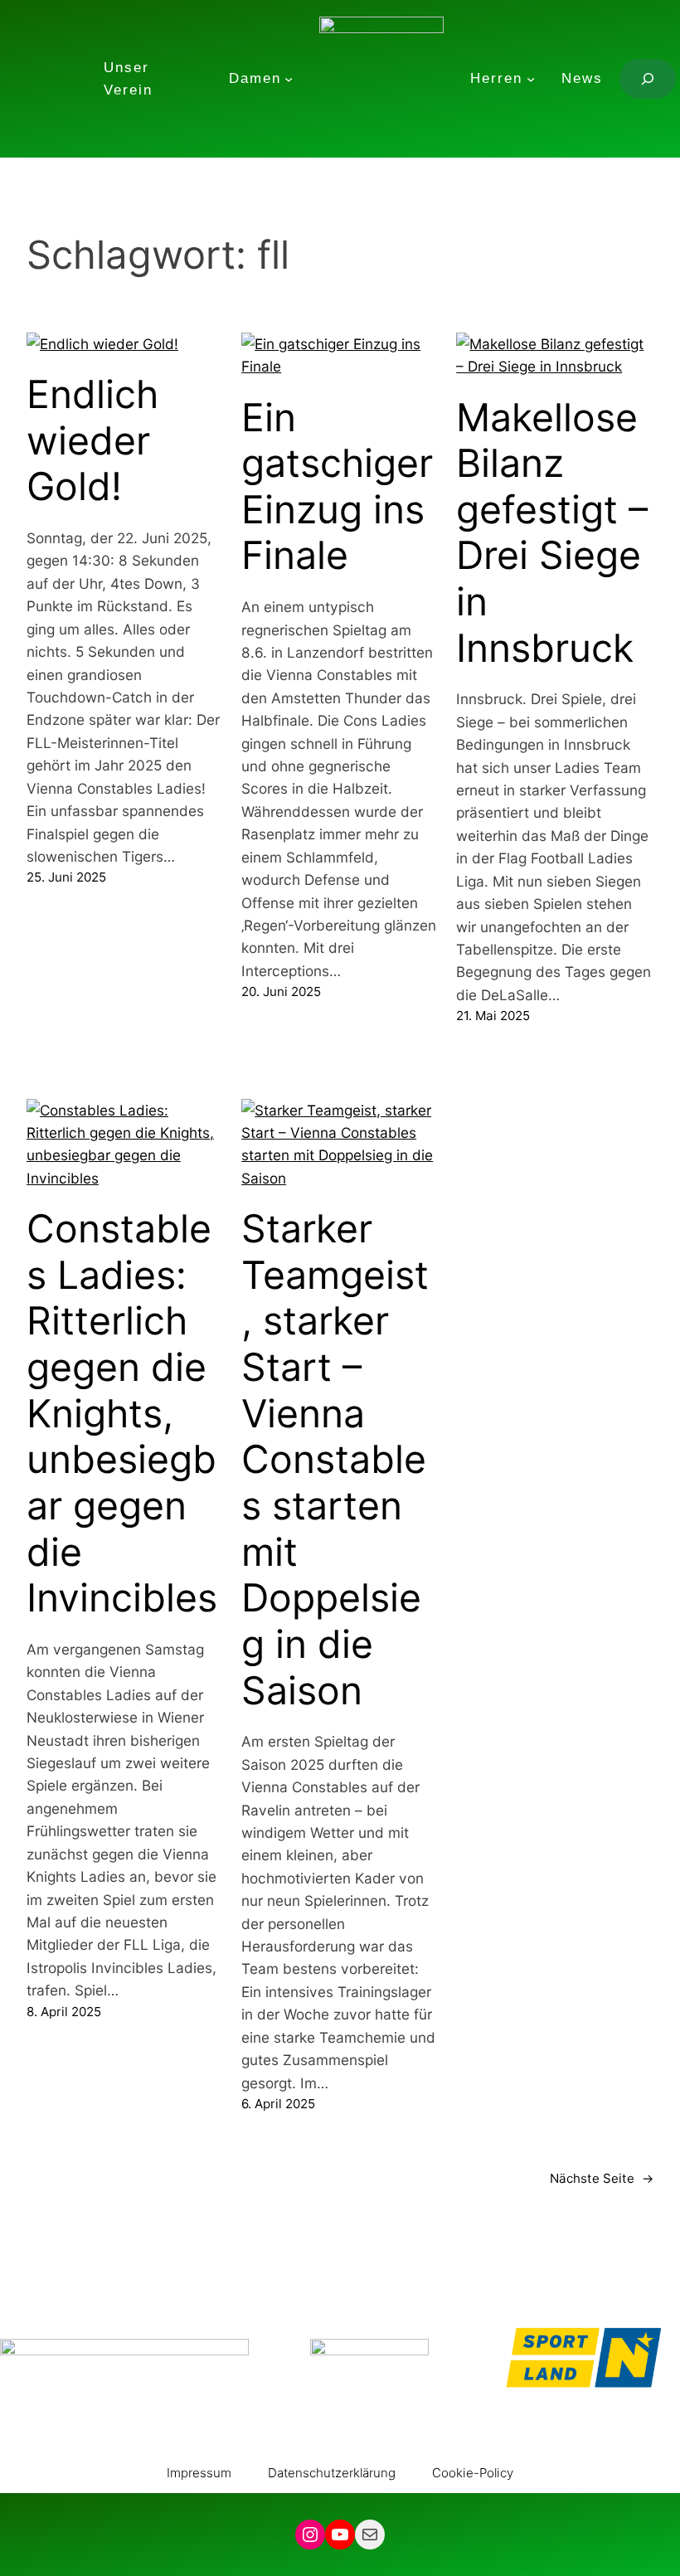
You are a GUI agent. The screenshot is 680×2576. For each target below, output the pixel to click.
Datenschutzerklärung (332, 2473)
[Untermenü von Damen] (289, 79)
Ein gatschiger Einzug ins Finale (337, 487)
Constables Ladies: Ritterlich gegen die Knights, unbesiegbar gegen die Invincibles (122, 1413)
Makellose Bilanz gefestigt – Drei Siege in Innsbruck (552, 533)
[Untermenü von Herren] (531, 79)
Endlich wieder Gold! (92, 440)
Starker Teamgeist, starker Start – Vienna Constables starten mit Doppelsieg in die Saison (335, 1459)
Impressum (199, 2473)
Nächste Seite (602, 2178)
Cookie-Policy (473, 2473)
